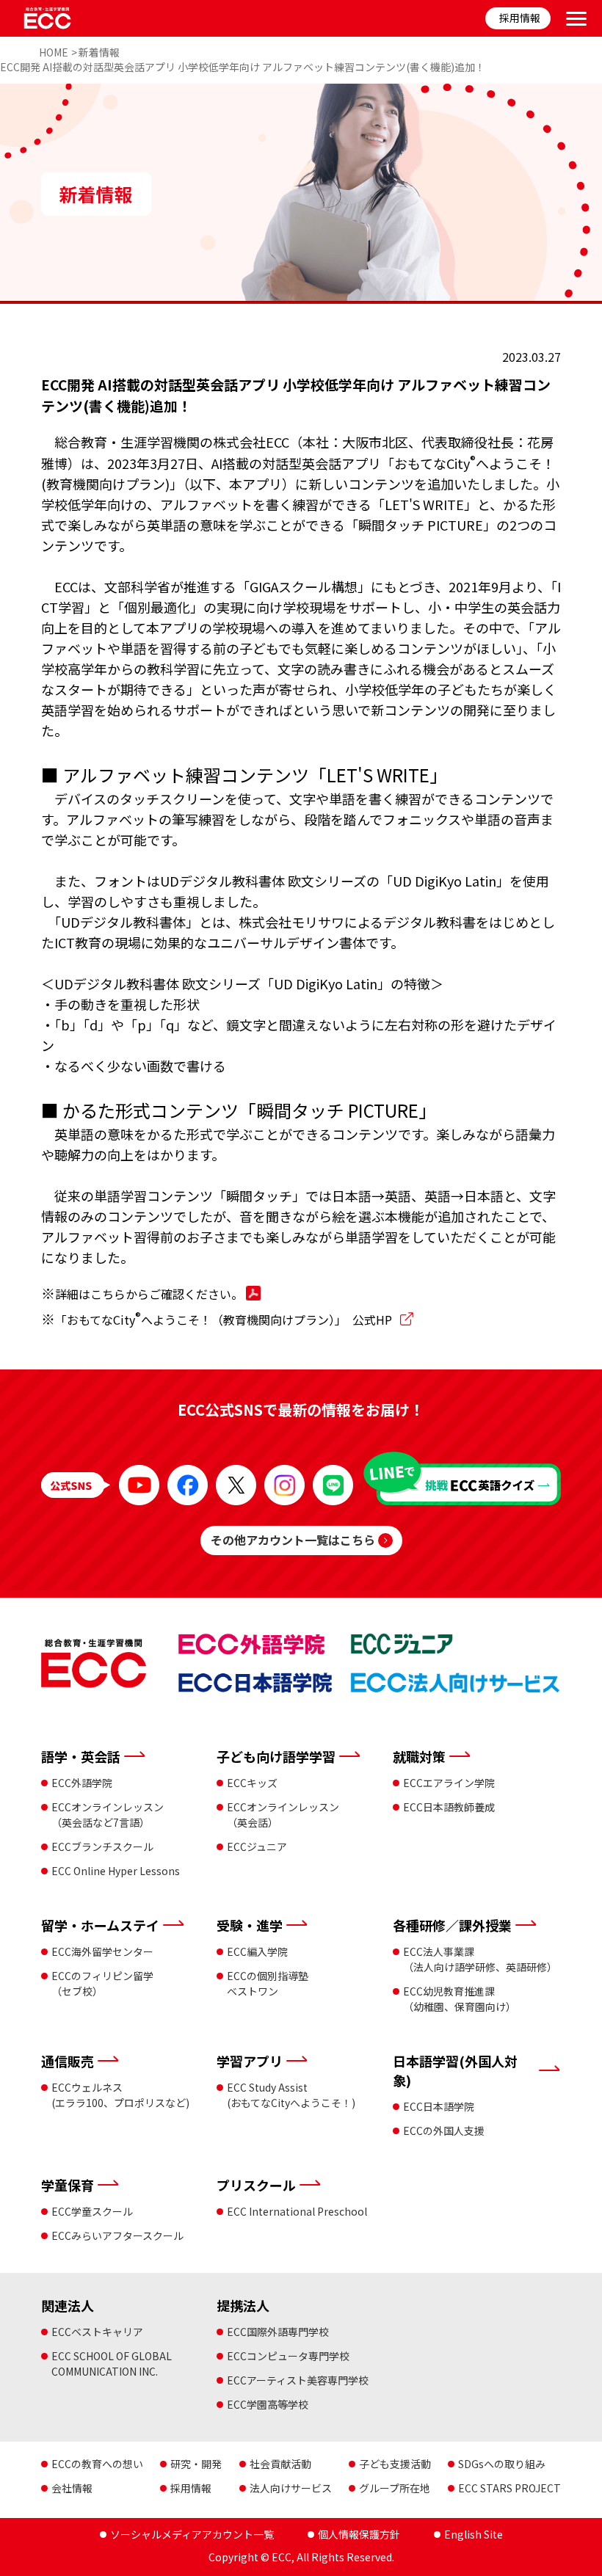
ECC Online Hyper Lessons (116, 1871)
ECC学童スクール (92, 2211)
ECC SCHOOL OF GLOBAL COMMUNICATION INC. (112, 2364)
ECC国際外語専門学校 (278, 2332)
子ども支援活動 (395, 2464)
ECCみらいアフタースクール (117, 2235)
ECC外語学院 (82, 1783)
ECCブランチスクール (102, 1847)
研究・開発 (196, 2464)
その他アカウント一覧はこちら (293, 1540)
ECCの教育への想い (97, 2464)
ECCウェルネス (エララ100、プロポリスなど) (120, 2095)
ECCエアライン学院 (449, 1783)
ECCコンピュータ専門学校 (288, 2356)
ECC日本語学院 (439, 2106)
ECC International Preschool (297, 2211)
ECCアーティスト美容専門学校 (298, 2380)
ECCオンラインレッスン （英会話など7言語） (108, 1815)
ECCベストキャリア (97, 2332)
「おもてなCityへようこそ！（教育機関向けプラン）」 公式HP (225, 1320)
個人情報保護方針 (359, 2534)
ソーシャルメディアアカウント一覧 (192, 2534)
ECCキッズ (252, 1783)
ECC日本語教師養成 (449, 1807)
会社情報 (72, 2488)
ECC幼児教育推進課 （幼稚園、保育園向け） (460, 1999)
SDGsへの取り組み (502, 2464)
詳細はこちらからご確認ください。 (150, 1294)
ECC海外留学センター (102, 1951)
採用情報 (520, 18)
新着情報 (99, 52)
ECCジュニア (257, 1847)
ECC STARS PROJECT (509, 2488)
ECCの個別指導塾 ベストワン (268, 1983)
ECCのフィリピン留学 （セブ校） (102, 1983)
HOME (54, 52)
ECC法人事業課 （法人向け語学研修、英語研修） (480, 1959)
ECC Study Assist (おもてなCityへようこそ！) (291, 2095)
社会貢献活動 (280, 2464)
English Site (474, 2534)
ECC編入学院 (257, 1951)
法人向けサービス (291, 2488)
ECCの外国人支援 (444, 2131)
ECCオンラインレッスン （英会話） (283, 1815)
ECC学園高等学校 (268, 2404)
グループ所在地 (395, 2488)
